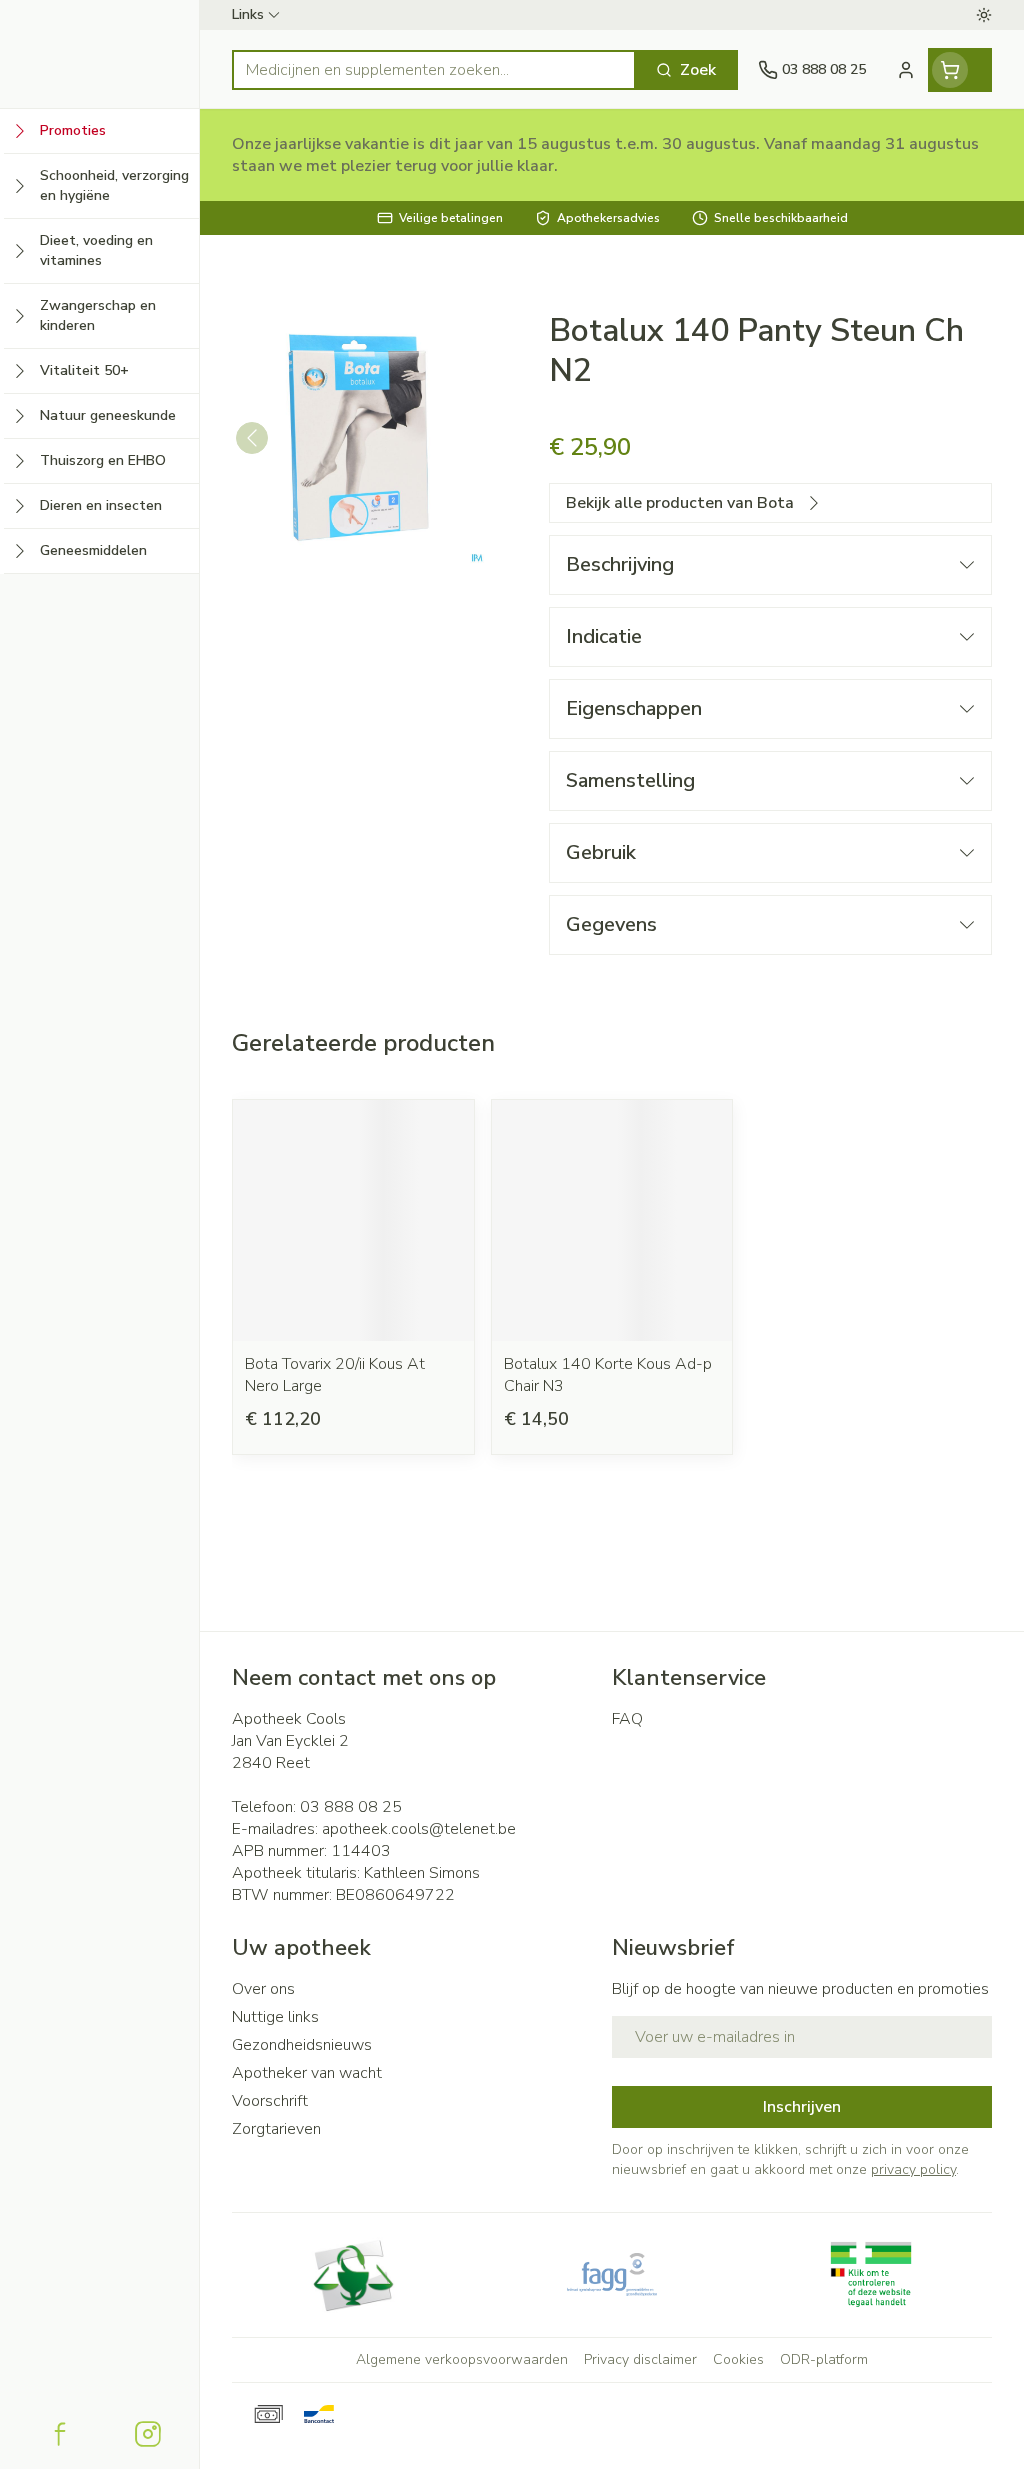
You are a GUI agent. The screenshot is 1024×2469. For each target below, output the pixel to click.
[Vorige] (252, 438)
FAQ (627, 1719)
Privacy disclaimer (640, 2359)
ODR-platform (824, 2359)
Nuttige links (275, 2017)
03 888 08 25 (351, 1807)
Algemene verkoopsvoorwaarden (462, 2359)
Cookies (738, 2359)
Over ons (263, 1989)
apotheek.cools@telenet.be (419, 1829)
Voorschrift (270, 2101)
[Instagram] (148, 2434)
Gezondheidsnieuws (302, 2045)
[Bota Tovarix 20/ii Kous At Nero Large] (353, 1220)
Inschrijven (802, 2107)
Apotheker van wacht (307, 2073)
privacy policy (913, 2169)
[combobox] (434, 70)
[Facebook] (60, 2434)
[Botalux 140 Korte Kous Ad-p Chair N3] (612, 1220)
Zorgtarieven (276, 2129)
